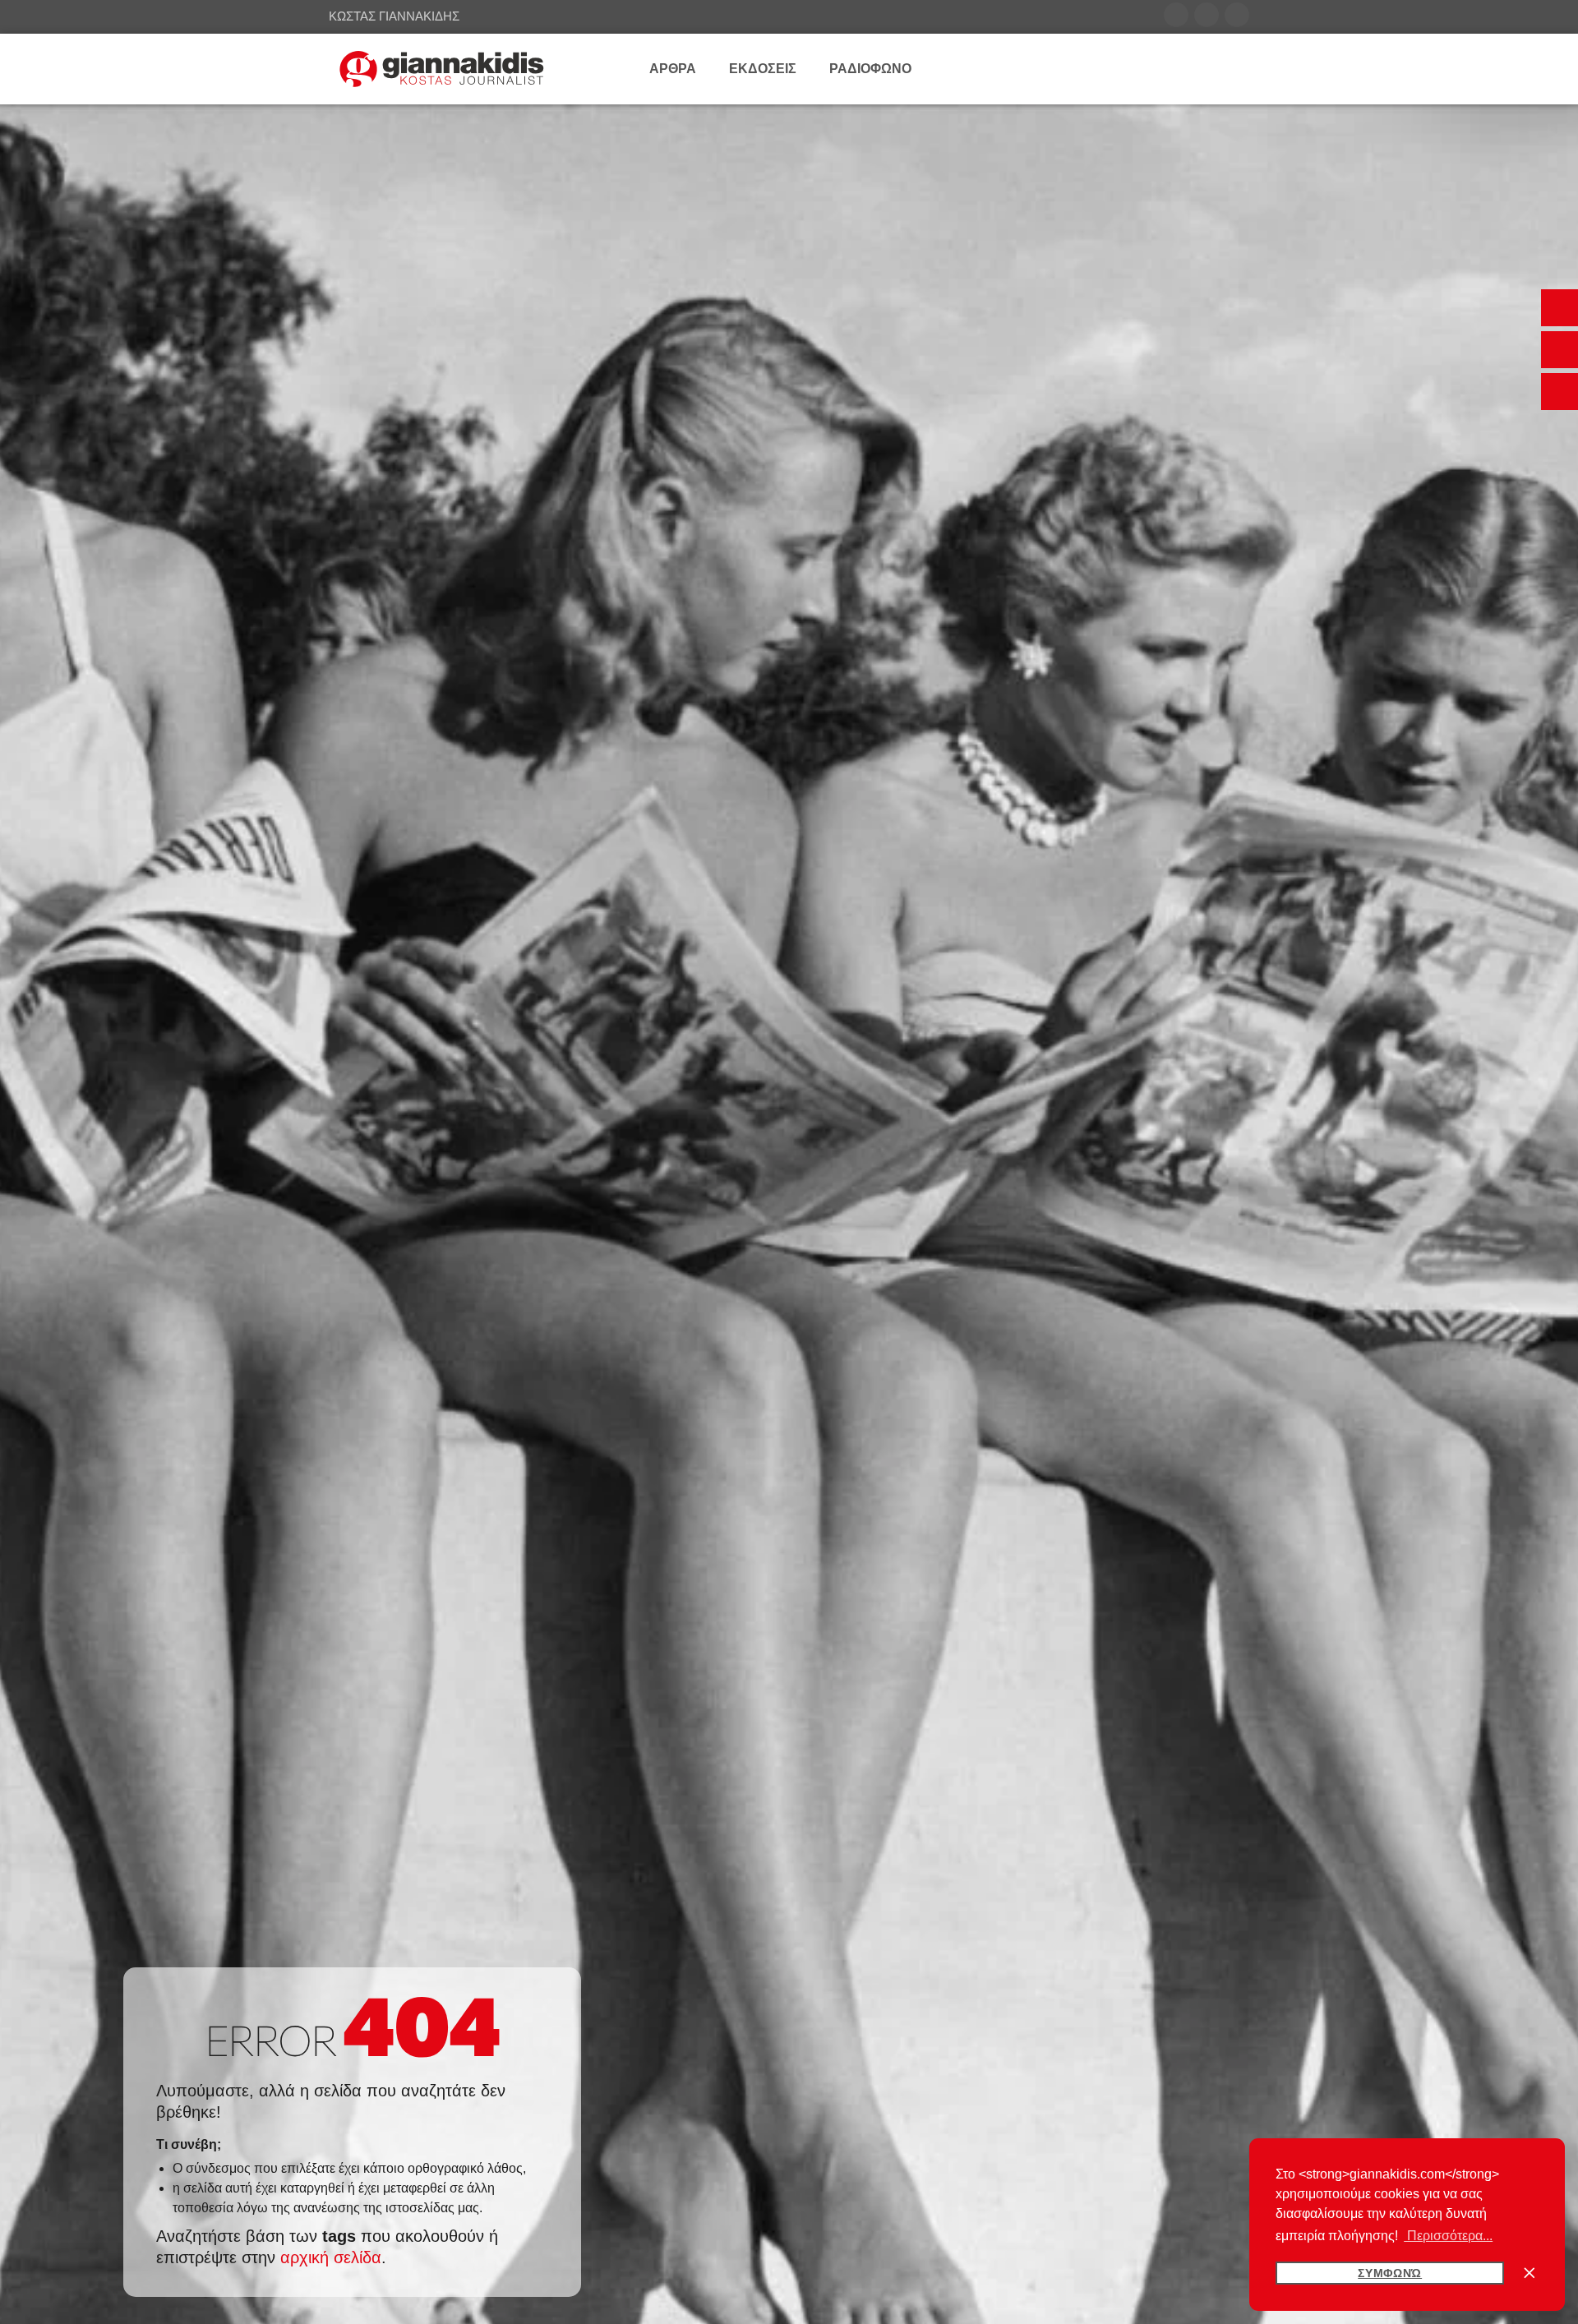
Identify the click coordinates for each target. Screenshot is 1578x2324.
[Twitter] (1207, 15)
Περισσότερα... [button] (1448, 2236)
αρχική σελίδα (331, 2257)
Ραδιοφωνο (870, 69)
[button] (1560, 308)
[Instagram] (1237, 15)
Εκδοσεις (763, 69)
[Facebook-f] (1176, 15)
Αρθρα (673, 69)
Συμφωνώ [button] (1390, 2273)
